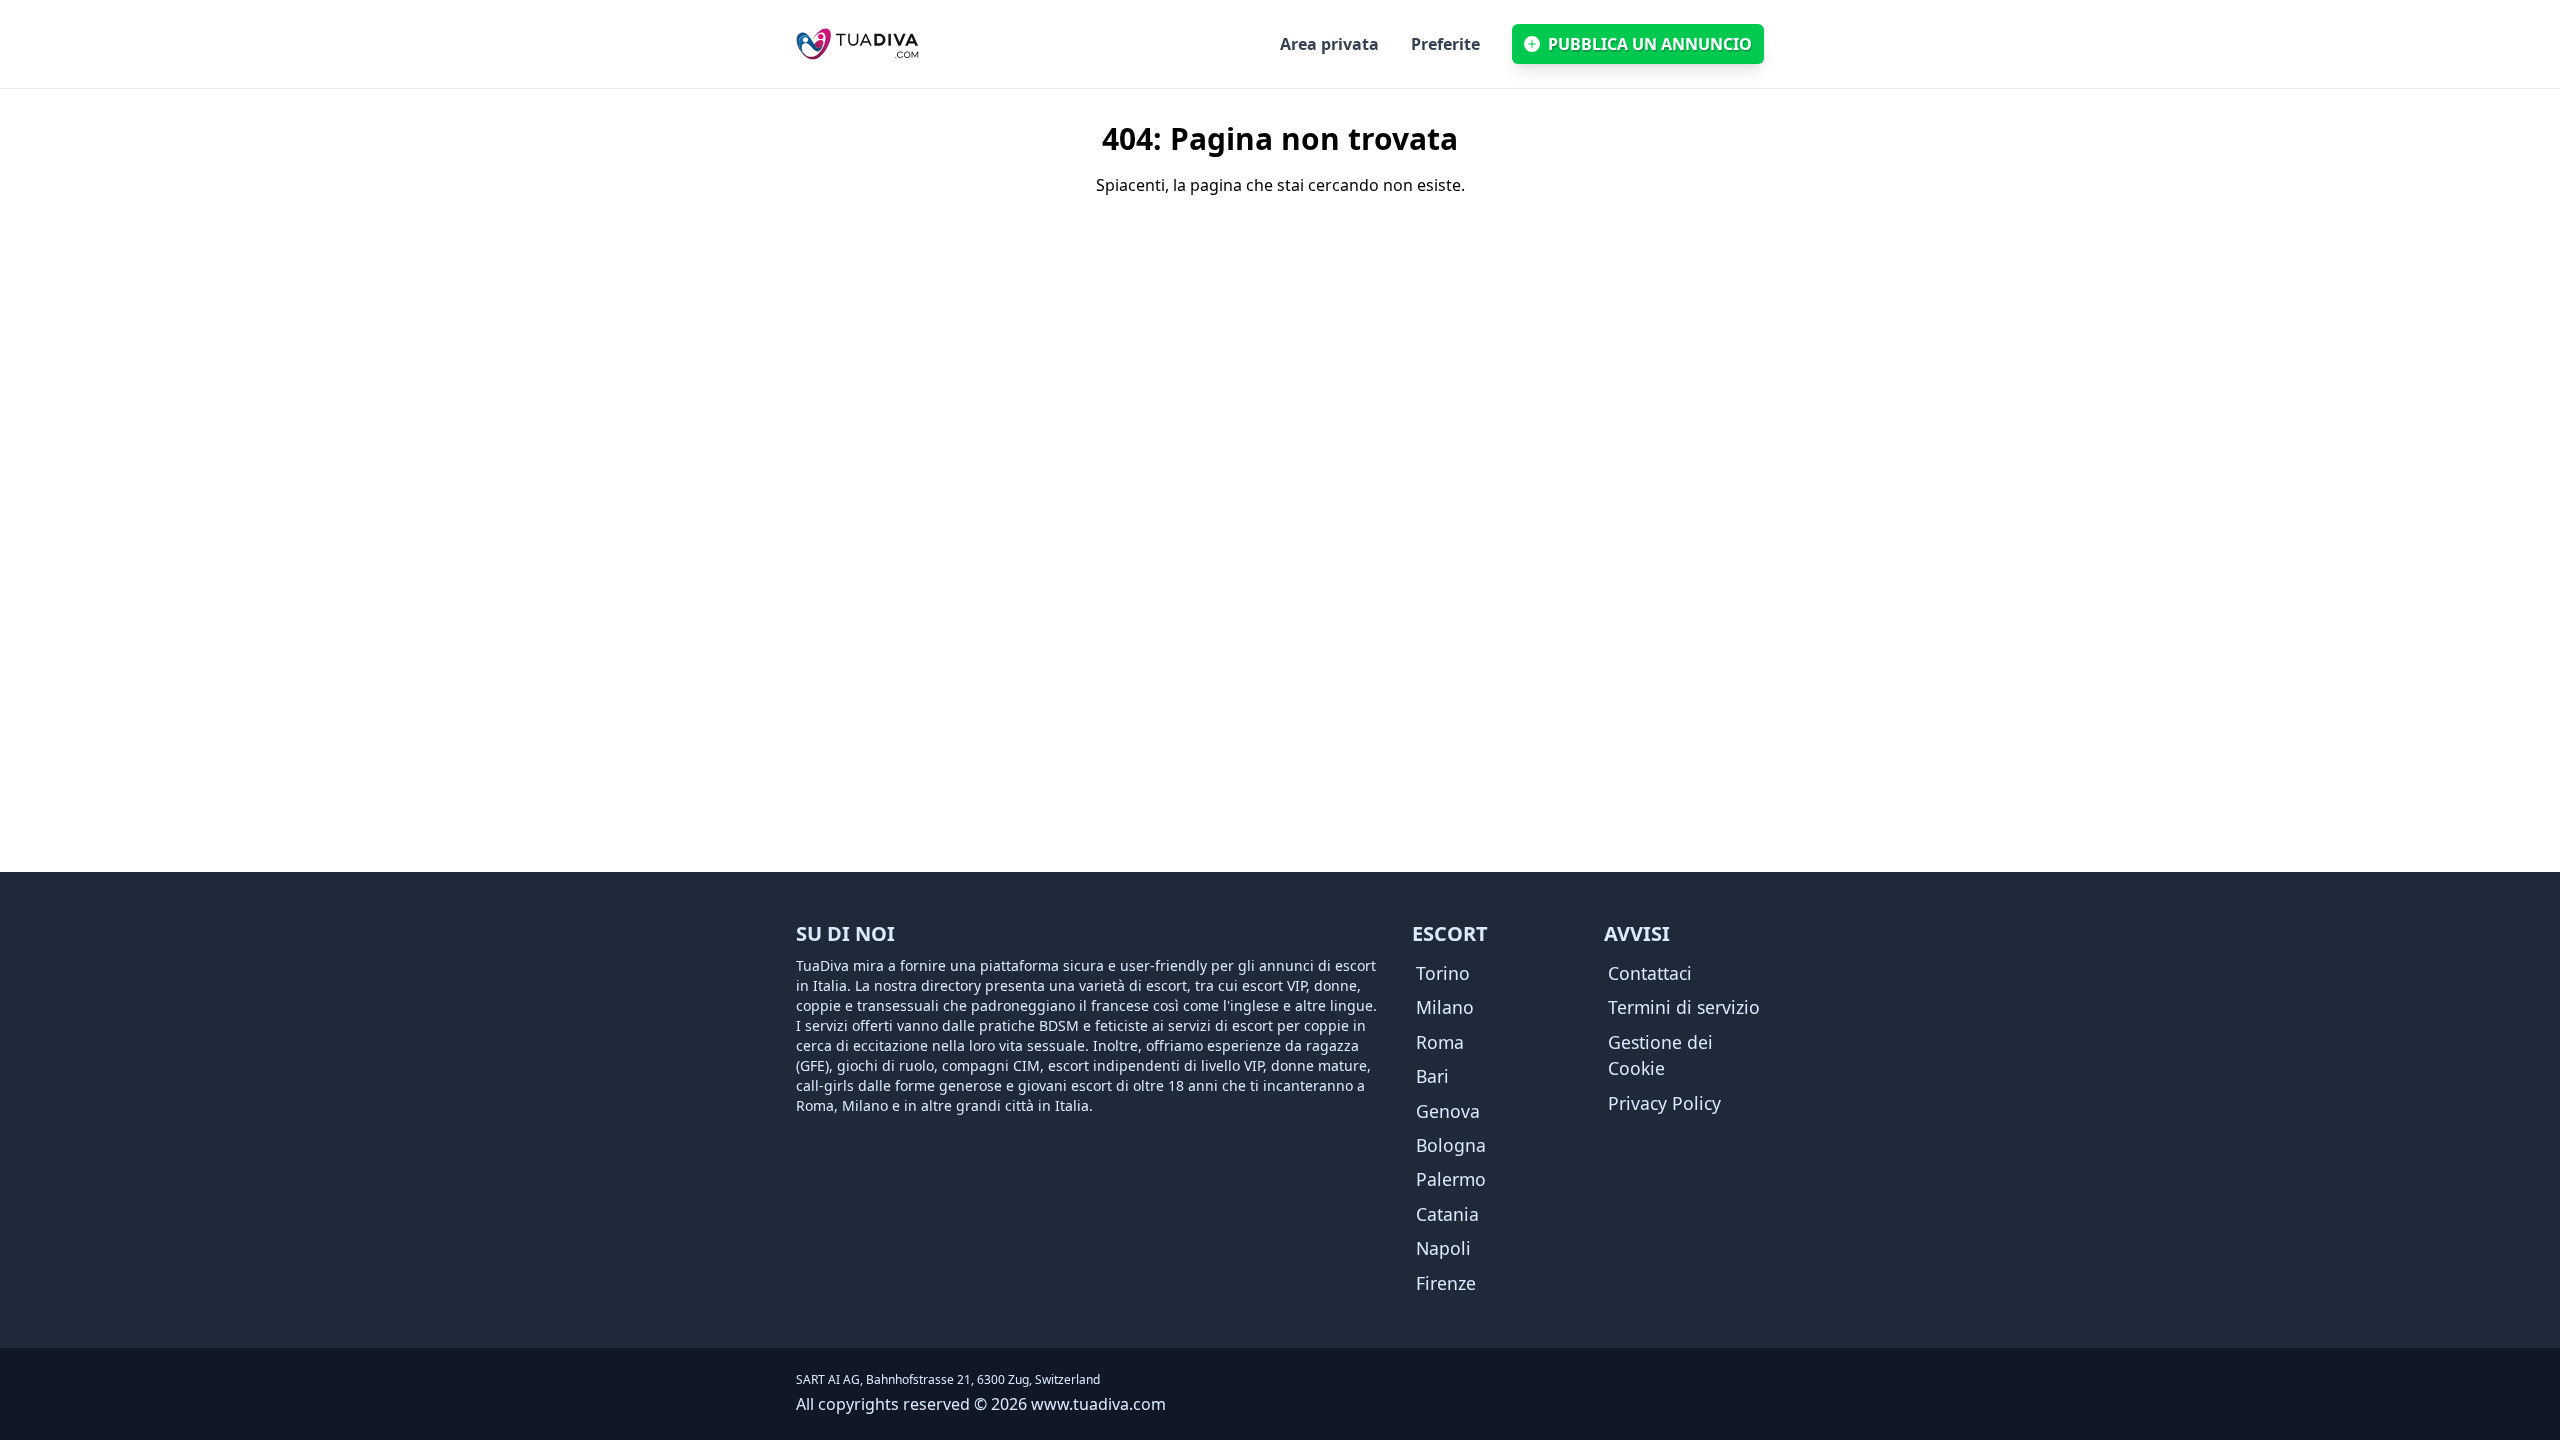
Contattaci (1650, 973)
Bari (1432, 1076)
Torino (1443, 973)
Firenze (1446, 1283)
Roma (1440, 1042)
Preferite (1445, 44)
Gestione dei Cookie (1660, 1055)
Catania (1447, 1214)
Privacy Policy (1664, 1103)
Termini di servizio (1684, 1007)
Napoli (1443, 1248)
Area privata (1329, 44)
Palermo (1451, 1179)
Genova (1448, 1111)
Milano (1445, 1007)
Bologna (1451, 1145)
